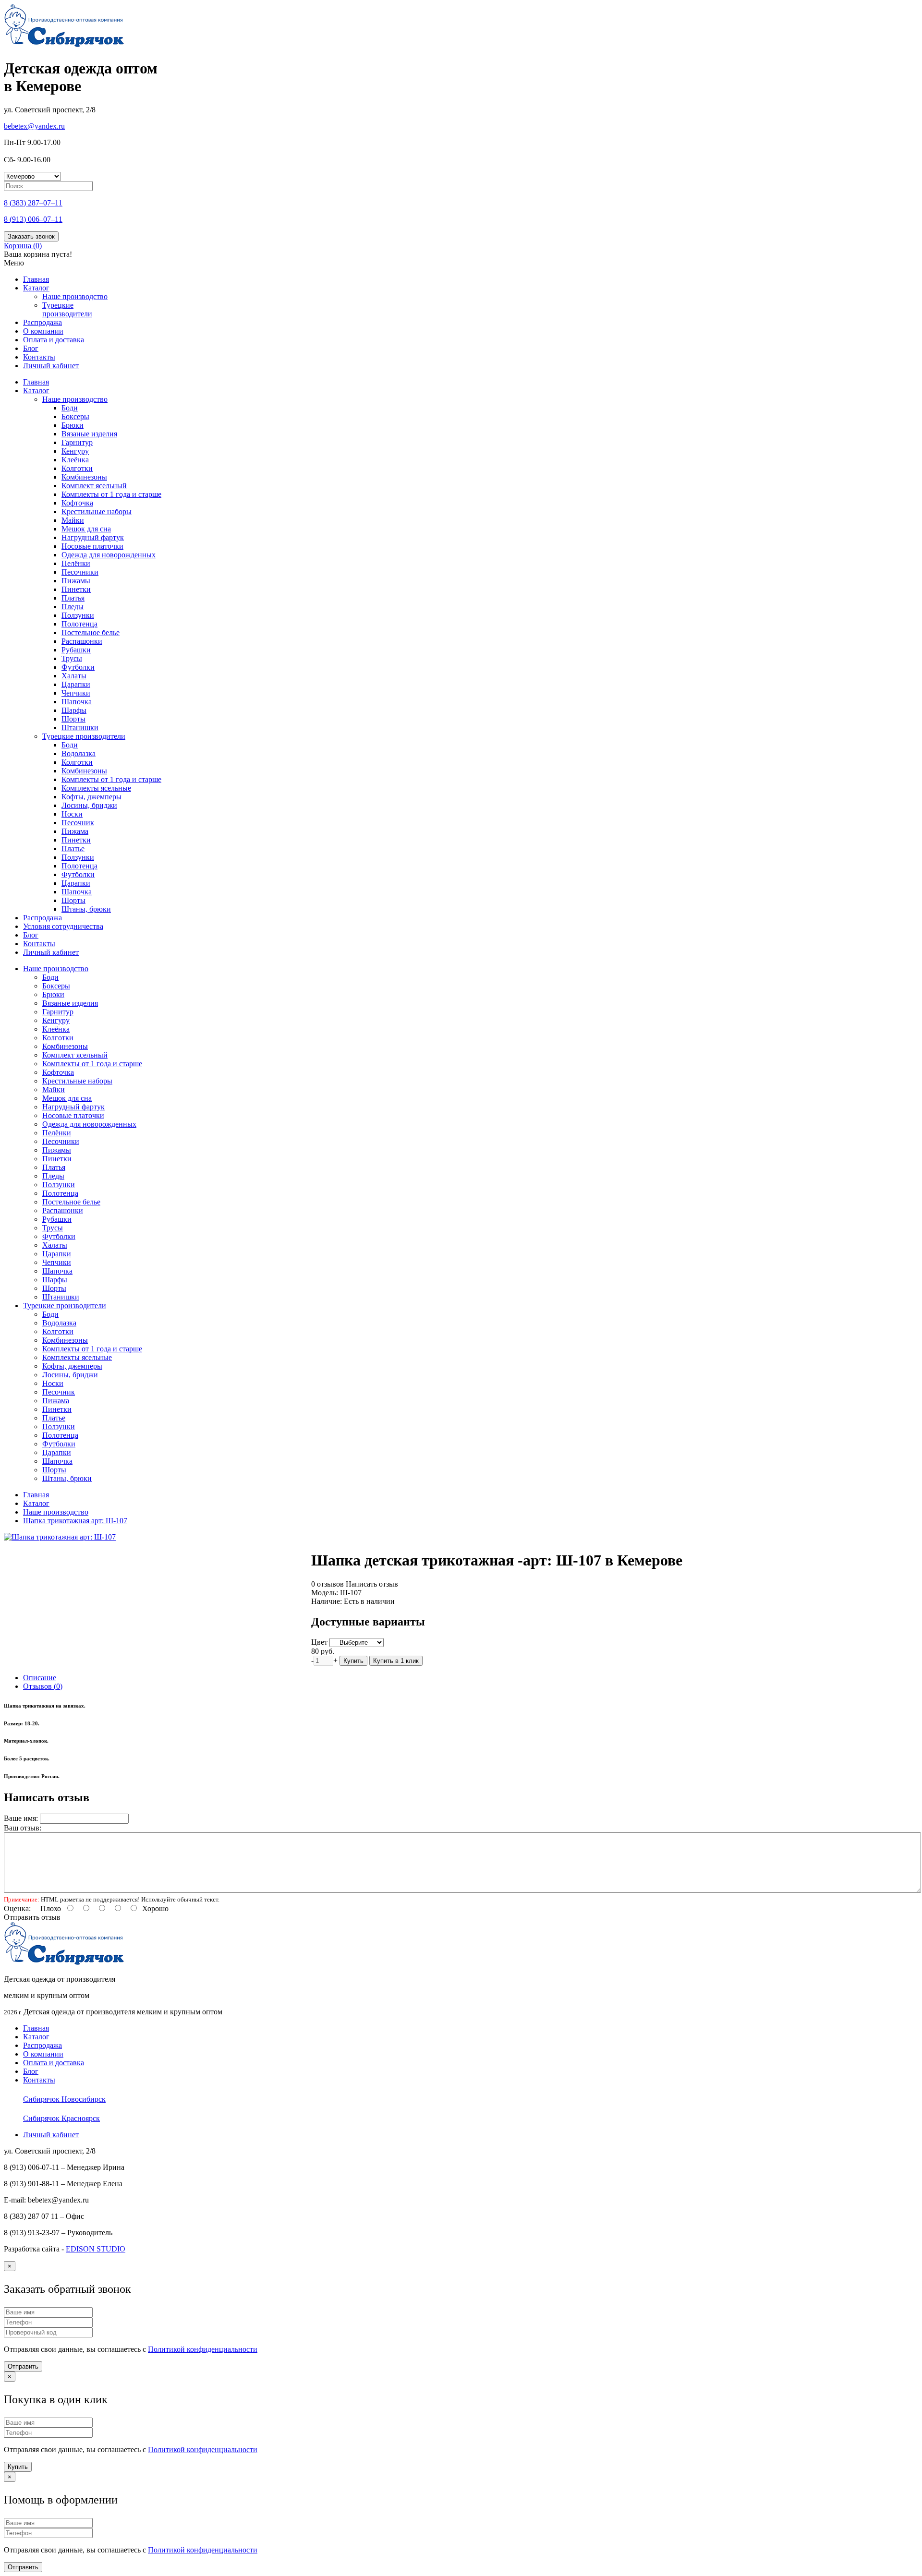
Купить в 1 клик (396, 1661)
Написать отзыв (372, 1584)
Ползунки (78, 615)
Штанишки (80, 728)
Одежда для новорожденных (109, 555)
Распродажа (42, 322)
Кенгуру (75, 451)
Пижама (75, 831)
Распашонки (82, 641)
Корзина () (23, 246)
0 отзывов (328, 1584)
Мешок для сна (86, 529)
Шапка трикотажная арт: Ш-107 (75, 1521)
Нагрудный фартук (93, 537)
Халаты (74, 676)
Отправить (23, 2366)
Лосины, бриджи (89, 805)
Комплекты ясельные (96, 788)
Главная (36, 279)
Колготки (77, 468)
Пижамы (76, 581)
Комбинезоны (84, 477)
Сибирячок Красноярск (61, 2118)
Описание (40, 1678)
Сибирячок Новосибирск (64, 2099)
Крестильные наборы (97, 512)
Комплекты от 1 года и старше (111, 494)
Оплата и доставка (54, 340)
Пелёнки (76, 563)
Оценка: (17, 1908)
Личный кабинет (51, 366)
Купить (353, 1661)
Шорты (73, 719)
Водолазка (79, 753)
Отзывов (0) (43, 1686)
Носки (72, 814)
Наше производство (75, 296)
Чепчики (76, 693)
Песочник (78, 823)
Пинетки (76, 589)
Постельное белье (91, 632)
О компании (43, 331)
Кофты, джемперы (91, 797)
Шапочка (77, 702)
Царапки (76, 684)
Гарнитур (77, 442)
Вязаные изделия (89, 434)
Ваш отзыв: (23, 1828)
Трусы (72, 658)
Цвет (319, 1642)
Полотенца (79, 624)
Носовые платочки (92, 546)
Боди (70, 408)
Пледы (73, 607)
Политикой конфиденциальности (203, 2349)
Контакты (39, 357)
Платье (73, 849)
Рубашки (76, 650)
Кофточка (77, 503)
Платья (73, 598)
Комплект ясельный (94, 486)
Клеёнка (75, 460)
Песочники (80, 572)
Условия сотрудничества (63, 926)
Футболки (78, 667)
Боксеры (75, 416)
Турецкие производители (67, 309)
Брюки (73, 425)
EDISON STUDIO (96, 2249)
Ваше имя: (21, 1818)
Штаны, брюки (86, 909)
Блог (31, 348)
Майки (73, 520)
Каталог (36, 288)
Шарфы (74, 710)
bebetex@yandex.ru (34, 126)
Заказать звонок (31, 236)
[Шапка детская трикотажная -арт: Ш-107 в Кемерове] (60, 1537)
